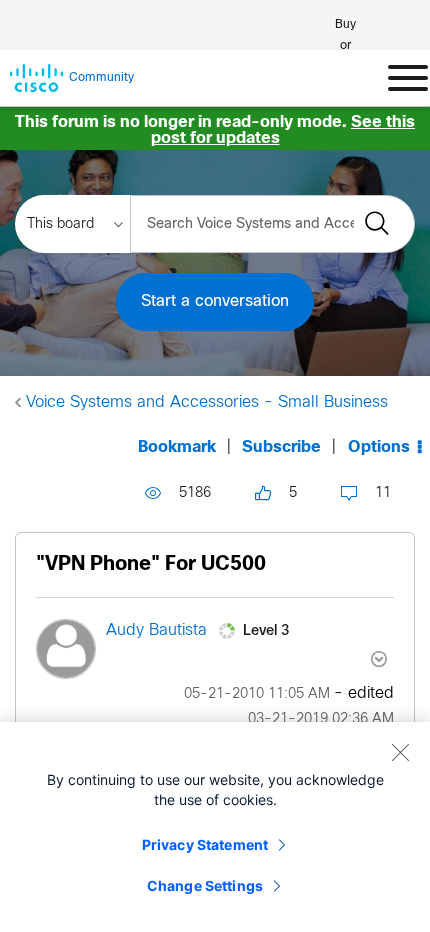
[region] (215, 827)
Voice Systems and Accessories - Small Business (207, 402)
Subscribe (281, 447)
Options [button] (379, 447)
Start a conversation (215, 301)
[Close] (400, 752)
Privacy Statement (205, 844)
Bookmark (177, 447)
